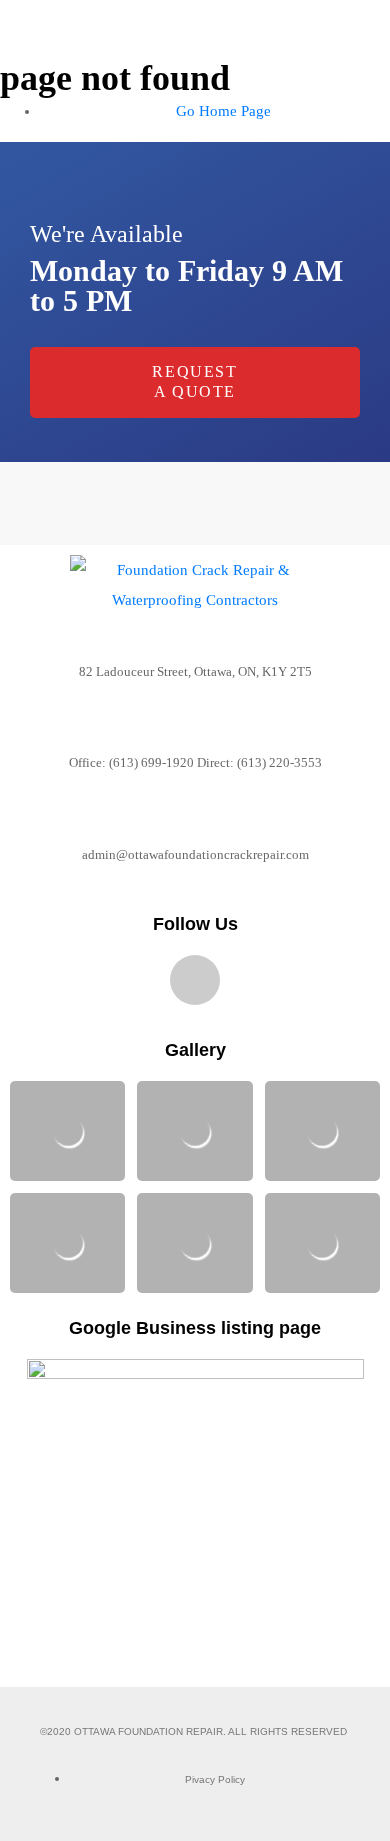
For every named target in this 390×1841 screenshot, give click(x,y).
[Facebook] (195, 980)
